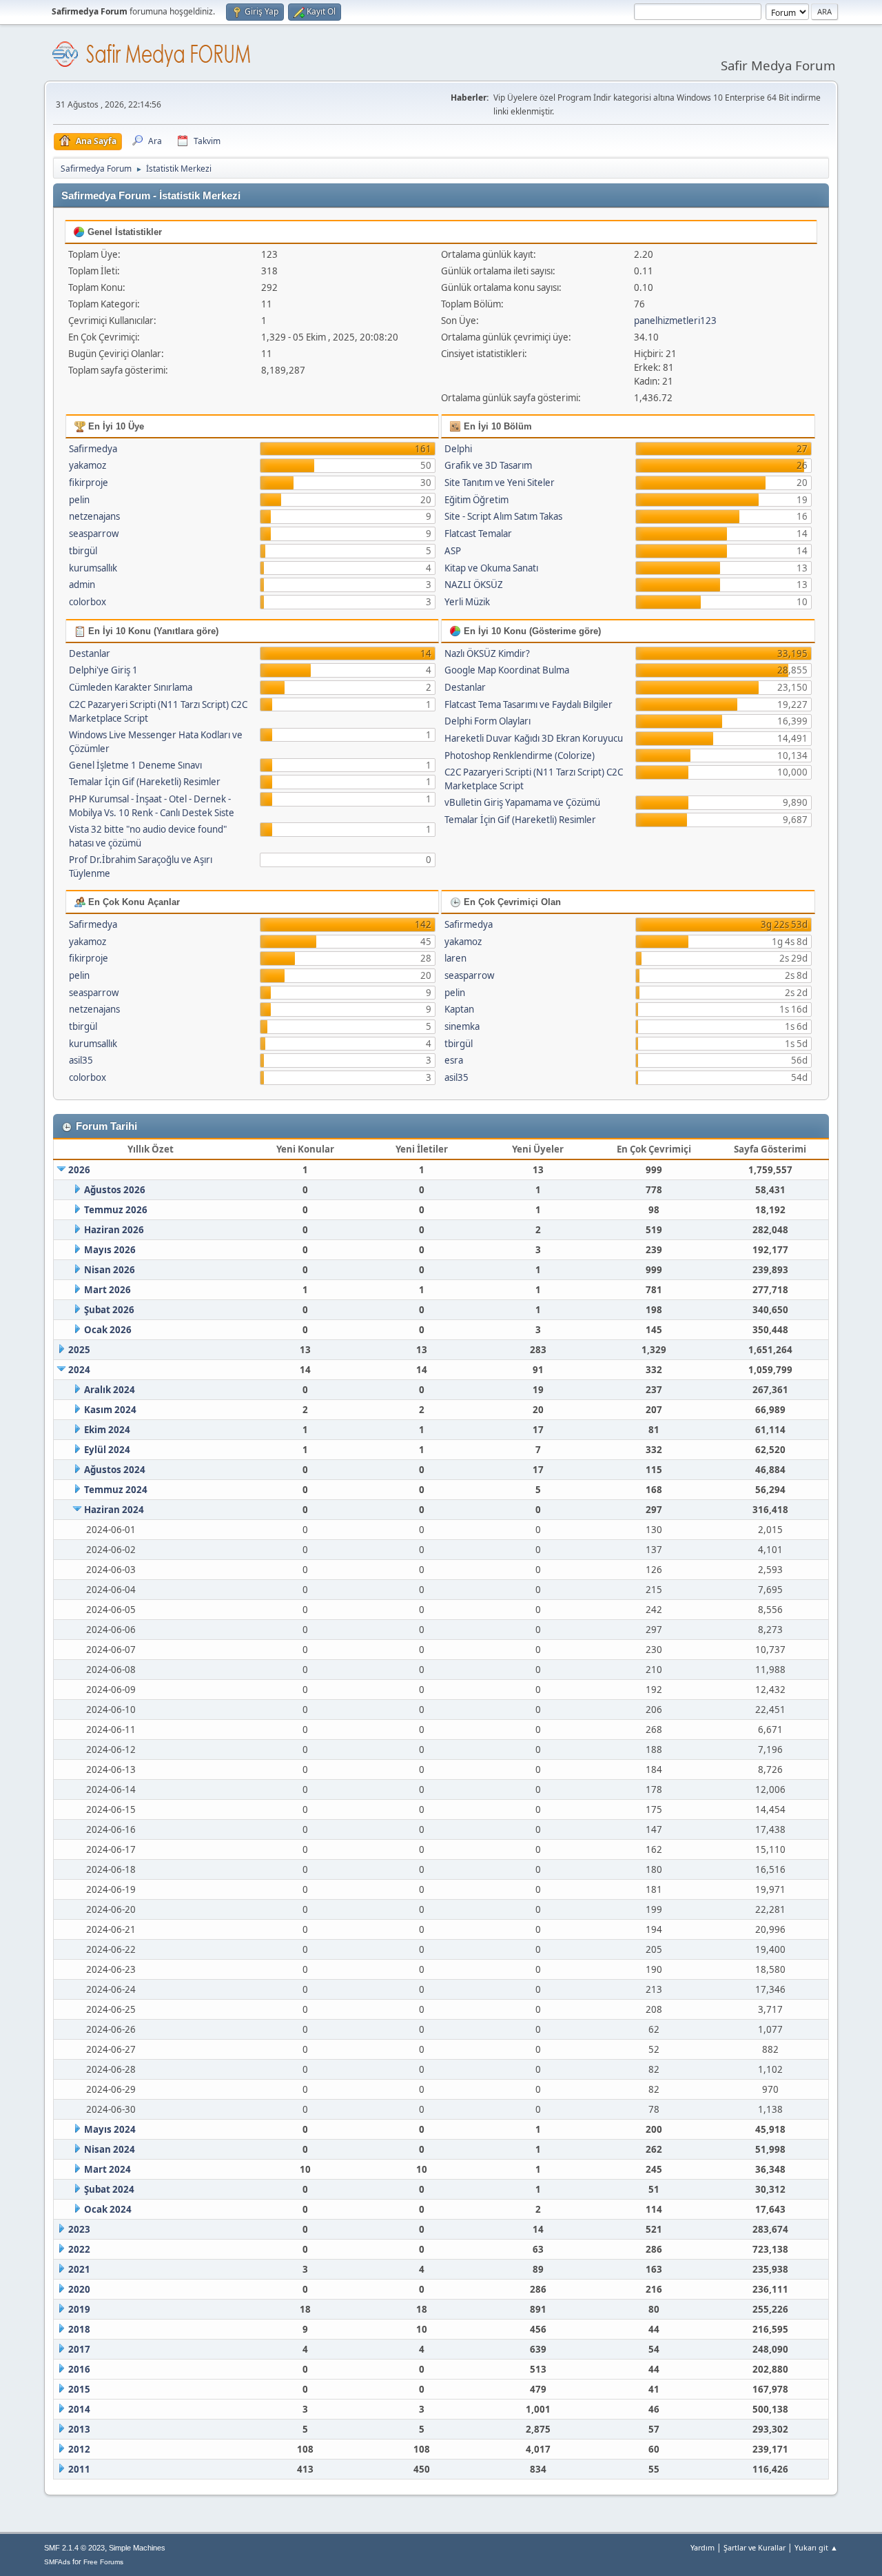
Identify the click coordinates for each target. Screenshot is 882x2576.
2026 (79, 1170)
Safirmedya (93, 449)
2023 (79, 2229)
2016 (79, 2369)
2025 (79, 1350)
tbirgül (83, 551)
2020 (79, 2289)
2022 (79, 2249)
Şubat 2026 (109, 1310)
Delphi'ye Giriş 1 (103, 670)
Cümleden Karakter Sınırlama (131, 687)
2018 (79, 2329)
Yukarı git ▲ (816, 2547)
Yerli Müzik (467, 602)
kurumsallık (93, 568)
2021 (79, 2269)
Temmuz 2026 (116, 1210)
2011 (79, 2469)
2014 (79, 2409)
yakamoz (88, 465)
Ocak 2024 (108, 2209)
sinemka (462, 1026)
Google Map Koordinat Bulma (507, 670)
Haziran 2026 (114, 1230)
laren (455, 958)
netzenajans (94, 516)
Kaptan (459, 1009)
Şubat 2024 (109, 2189)
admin (82, 585)
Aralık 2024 (110, 1390)
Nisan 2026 (110, 1270)
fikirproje (89, 483)
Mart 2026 (107, 1290)
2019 (79, 2309)
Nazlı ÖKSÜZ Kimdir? (487, 653)
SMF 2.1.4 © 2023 (74, 2548)
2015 (79, 2389)
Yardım (702, 2547)
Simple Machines (137, 2548)
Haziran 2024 (114, 1510)
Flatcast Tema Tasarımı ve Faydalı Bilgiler (529, 704)
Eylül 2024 (107, 1450)
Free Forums (103, 2562)
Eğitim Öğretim (476, 500)
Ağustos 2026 (115, 1190)
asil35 (81, 1060)
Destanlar (90, 653)
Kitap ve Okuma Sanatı (491, 568)
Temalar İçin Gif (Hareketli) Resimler (145, 782)
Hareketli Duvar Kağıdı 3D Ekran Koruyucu (534, 738)
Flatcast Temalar (478, 534)
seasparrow (94, 534)
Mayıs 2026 (110, 1250)
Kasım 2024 (110, 1410)
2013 (79, 2429)
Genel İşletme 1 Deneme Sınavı (135, 765)
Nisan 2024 (110, 2149)
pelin (79, 500)
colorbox (88, 602)
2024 (79, 1370)
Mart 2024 (107, 2169)
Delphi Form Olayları (488, 721)
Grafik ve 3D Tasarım (488, 465)
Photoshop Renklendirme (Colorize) (520, 755)
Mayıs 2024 (110, 2129)
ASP (453, 551)
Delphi (458, 449)
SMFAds (57, 2562)
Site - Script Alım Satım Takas (503, 516)
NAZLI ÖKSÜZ (474, 585)
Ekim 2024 (107, 1430)
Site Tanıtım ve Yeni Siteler (500, 483)
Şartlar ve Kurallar (755, 2547)
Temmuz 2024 (116, 1490)
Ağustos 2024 (115, 1470)
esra (454, 1060)
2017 (79, 2349)
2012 (79, 2449)
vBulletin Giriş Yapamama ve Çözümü (522, 802)
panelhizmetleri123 (675, 321)
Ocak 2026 (108, 1330)
